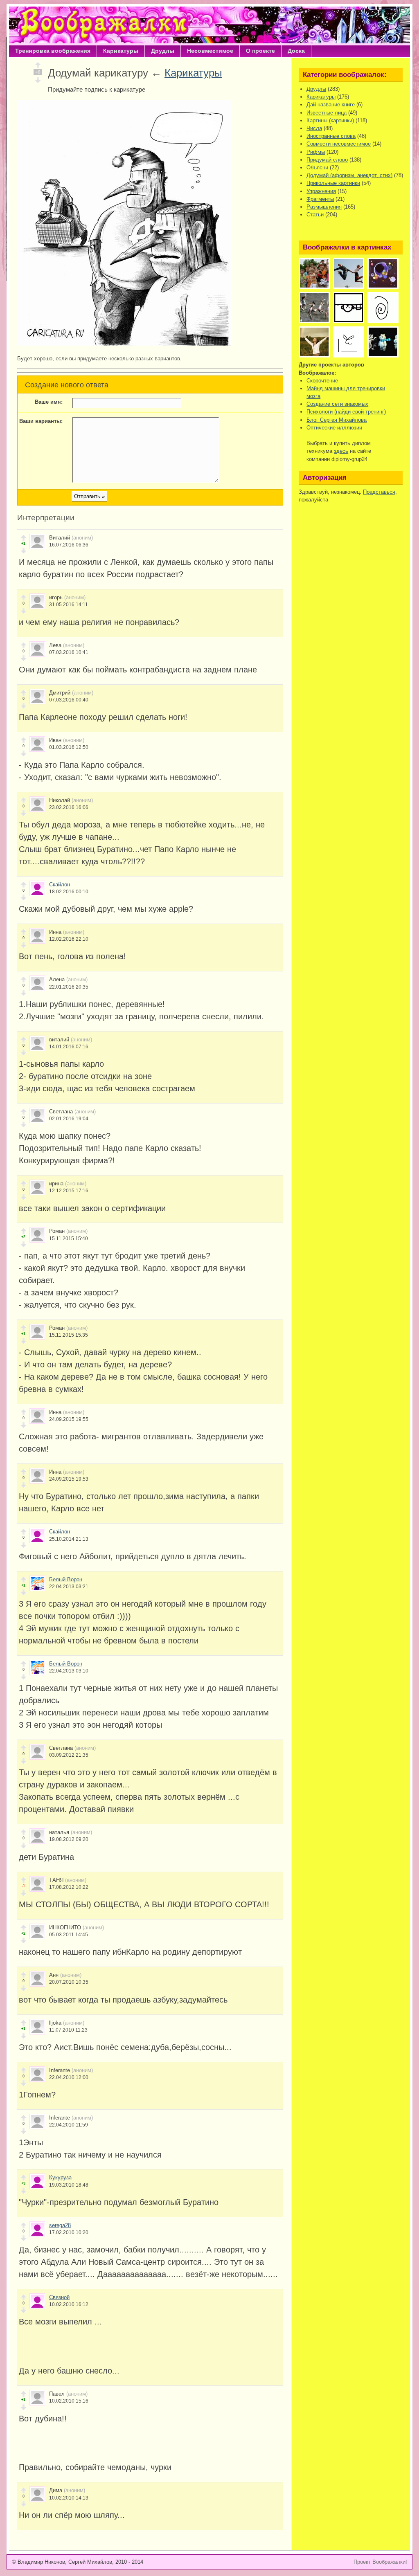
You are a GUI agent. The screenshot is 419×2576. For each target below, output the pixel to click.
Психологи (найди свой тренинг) (346, 412)
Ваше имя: (49, 402)
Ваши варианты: (41, 421)
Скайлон (60, 885)
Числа (314, 128)
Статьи (315, 215)
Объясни (317, 167)
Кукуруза (60, 2177)
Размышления (324, 207)
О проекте (260, 51)
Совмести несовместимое (339, 144)
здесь (341, 451)
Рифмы (316, 152)
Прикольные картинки (333, 183)
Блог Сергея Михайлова (337, 420)
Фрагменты (320, 199)
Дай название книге (331, 105)
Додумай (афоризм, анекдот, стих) (349, 175)
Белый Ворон (66, 1579)
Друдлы (163, 51)
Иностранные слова (331, 136)
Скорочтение (322, 381)
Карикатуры (121, 51)
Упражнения (321, 191)
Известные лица (327, 113)
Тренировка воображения (53, 51)
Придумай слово (327, 160)
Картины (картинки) (330, 120)
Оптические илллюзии (334, 428)
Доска (296, 51)
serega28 (60, 2225)
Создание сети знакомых (337, 404)
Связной (59, 2297)
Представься (379, 492)
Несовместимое (210, 51)
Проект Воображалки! (380, 2562)
